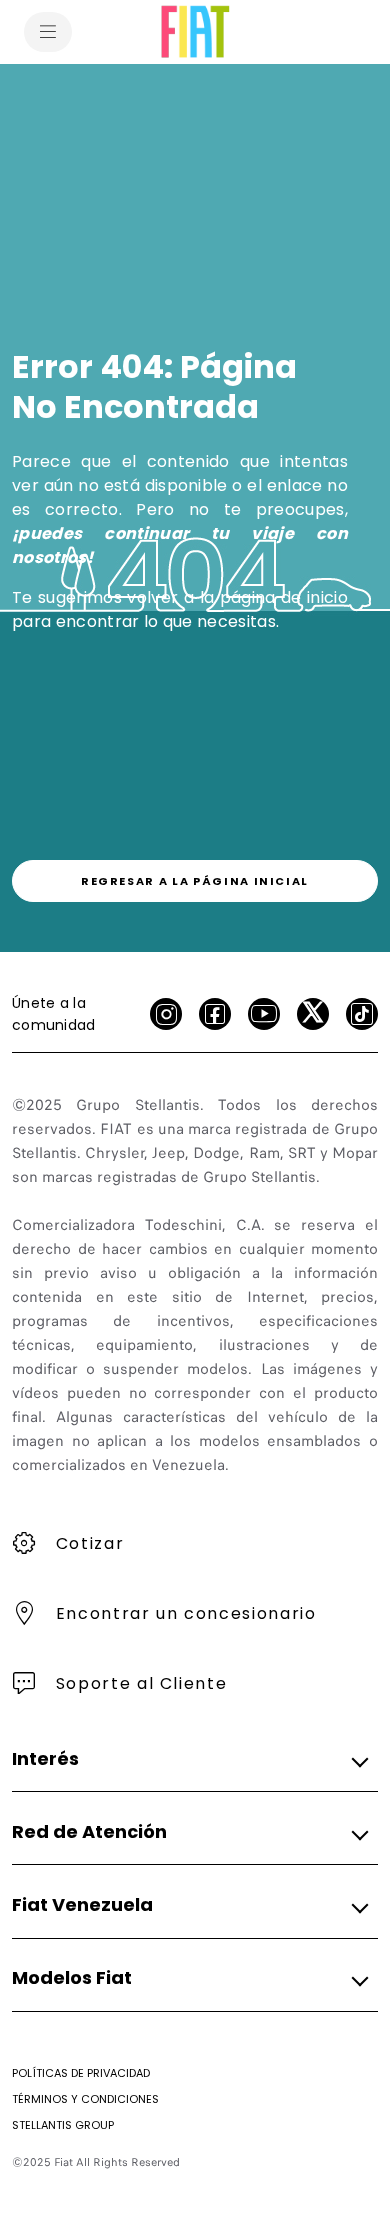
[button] (189, 1759)
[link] (195, 881)
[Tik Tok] (362, 1014)
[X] (313, 1014)
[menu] (48, 32)
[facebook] (215, 1014)
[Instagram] (166, 1014)
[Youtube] (264, 1014)
